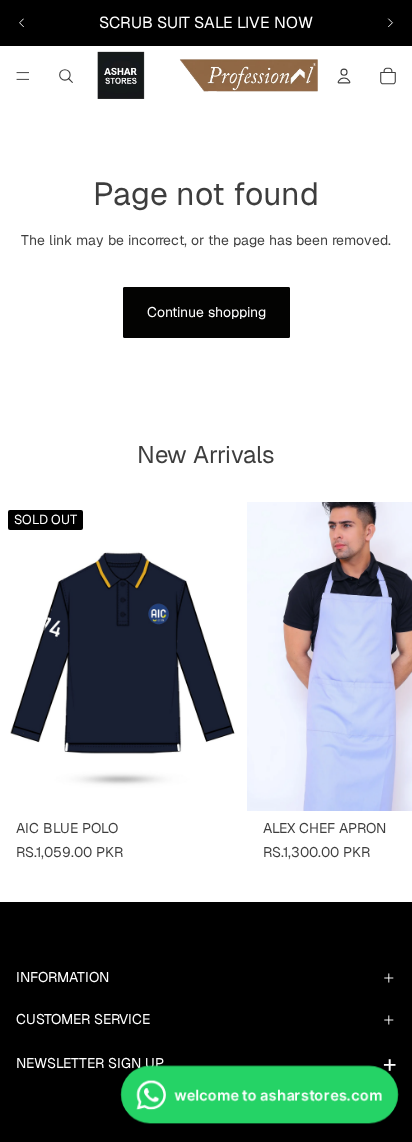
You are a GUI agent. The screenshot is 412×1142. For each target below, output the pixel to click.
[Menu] (23, 76)
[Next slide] (390, 23)
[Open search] (66, 76)
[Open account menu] (344, 76)
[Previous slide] (22, 23)
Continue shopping (206, 312)
